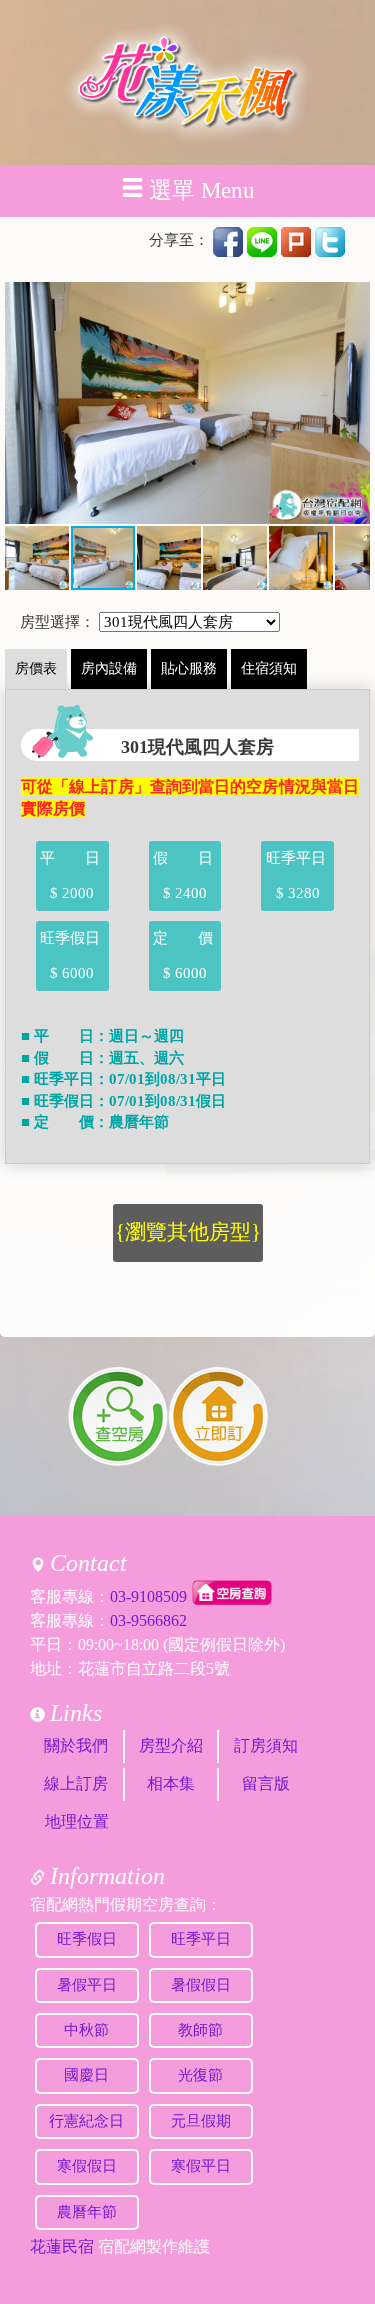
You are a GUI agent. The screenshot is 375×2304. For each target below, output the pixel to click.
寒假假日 (87, 2166)
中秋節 (86, 2030)
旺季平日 (201, 1939)
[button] (23, 403)
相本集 (171, 1783)
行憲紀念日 (86, 2121)
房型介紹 (171, 1745)
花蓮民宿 (62, 2246)
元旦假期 (201, 2121)
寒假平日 (201, 2166)
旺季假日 (87, 1939)
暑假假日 (201, 1985)
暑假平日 (87, 1985)
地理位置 (77, 1821)
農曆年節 (87, 2212)
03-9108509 (148, 1596)
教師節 (200, 2030)
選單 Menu (202, 190)
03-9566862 (148, 1620)
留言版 (266, 1783)
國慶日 (86, 2075)
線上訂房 (76, 1783)
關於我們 (76, 1745)
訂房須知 (266, 1745)
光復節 (200, 2075)
